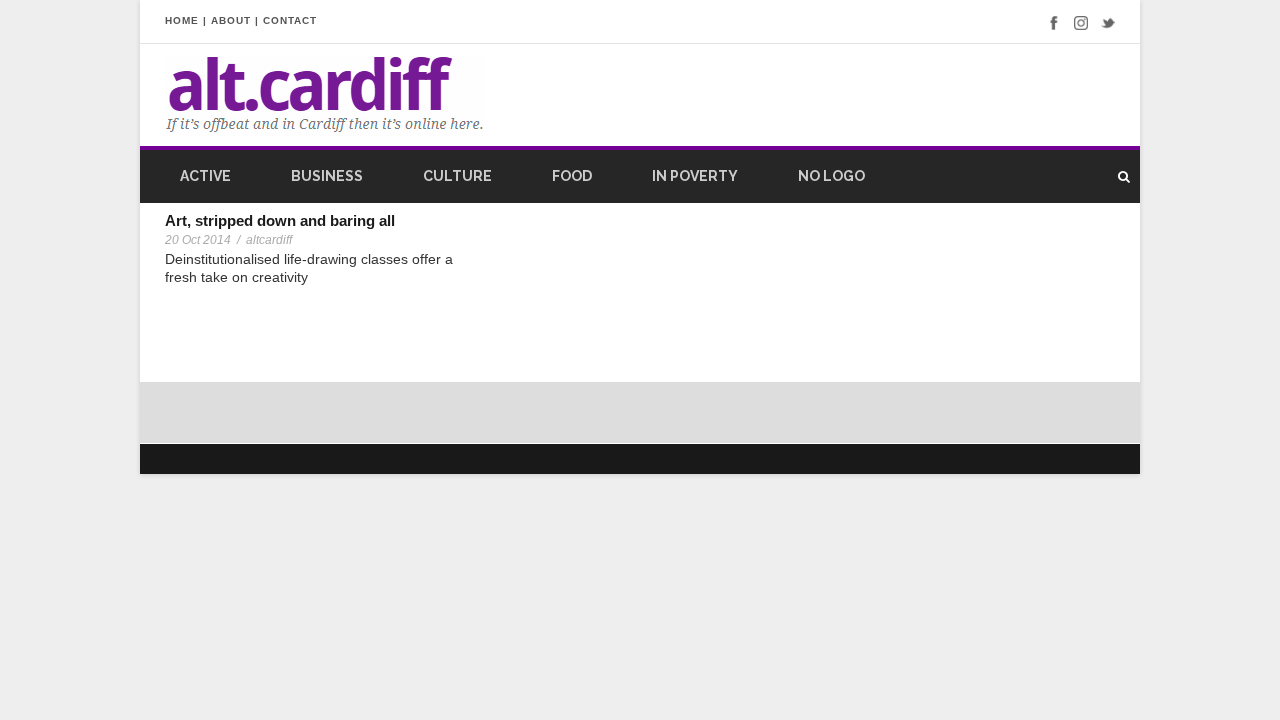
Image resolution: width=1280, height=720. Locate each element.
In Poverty (695, 176)
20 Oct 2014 (198, 240)
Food (572, 176)
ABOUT (231, 20)
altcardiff (269, 240)
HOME (182, 20)
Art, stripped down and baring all (280, 220)
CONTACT (290, 20)
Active (205, 176)
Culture (457, 176)
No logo (831, 176)
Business (327, 176)
